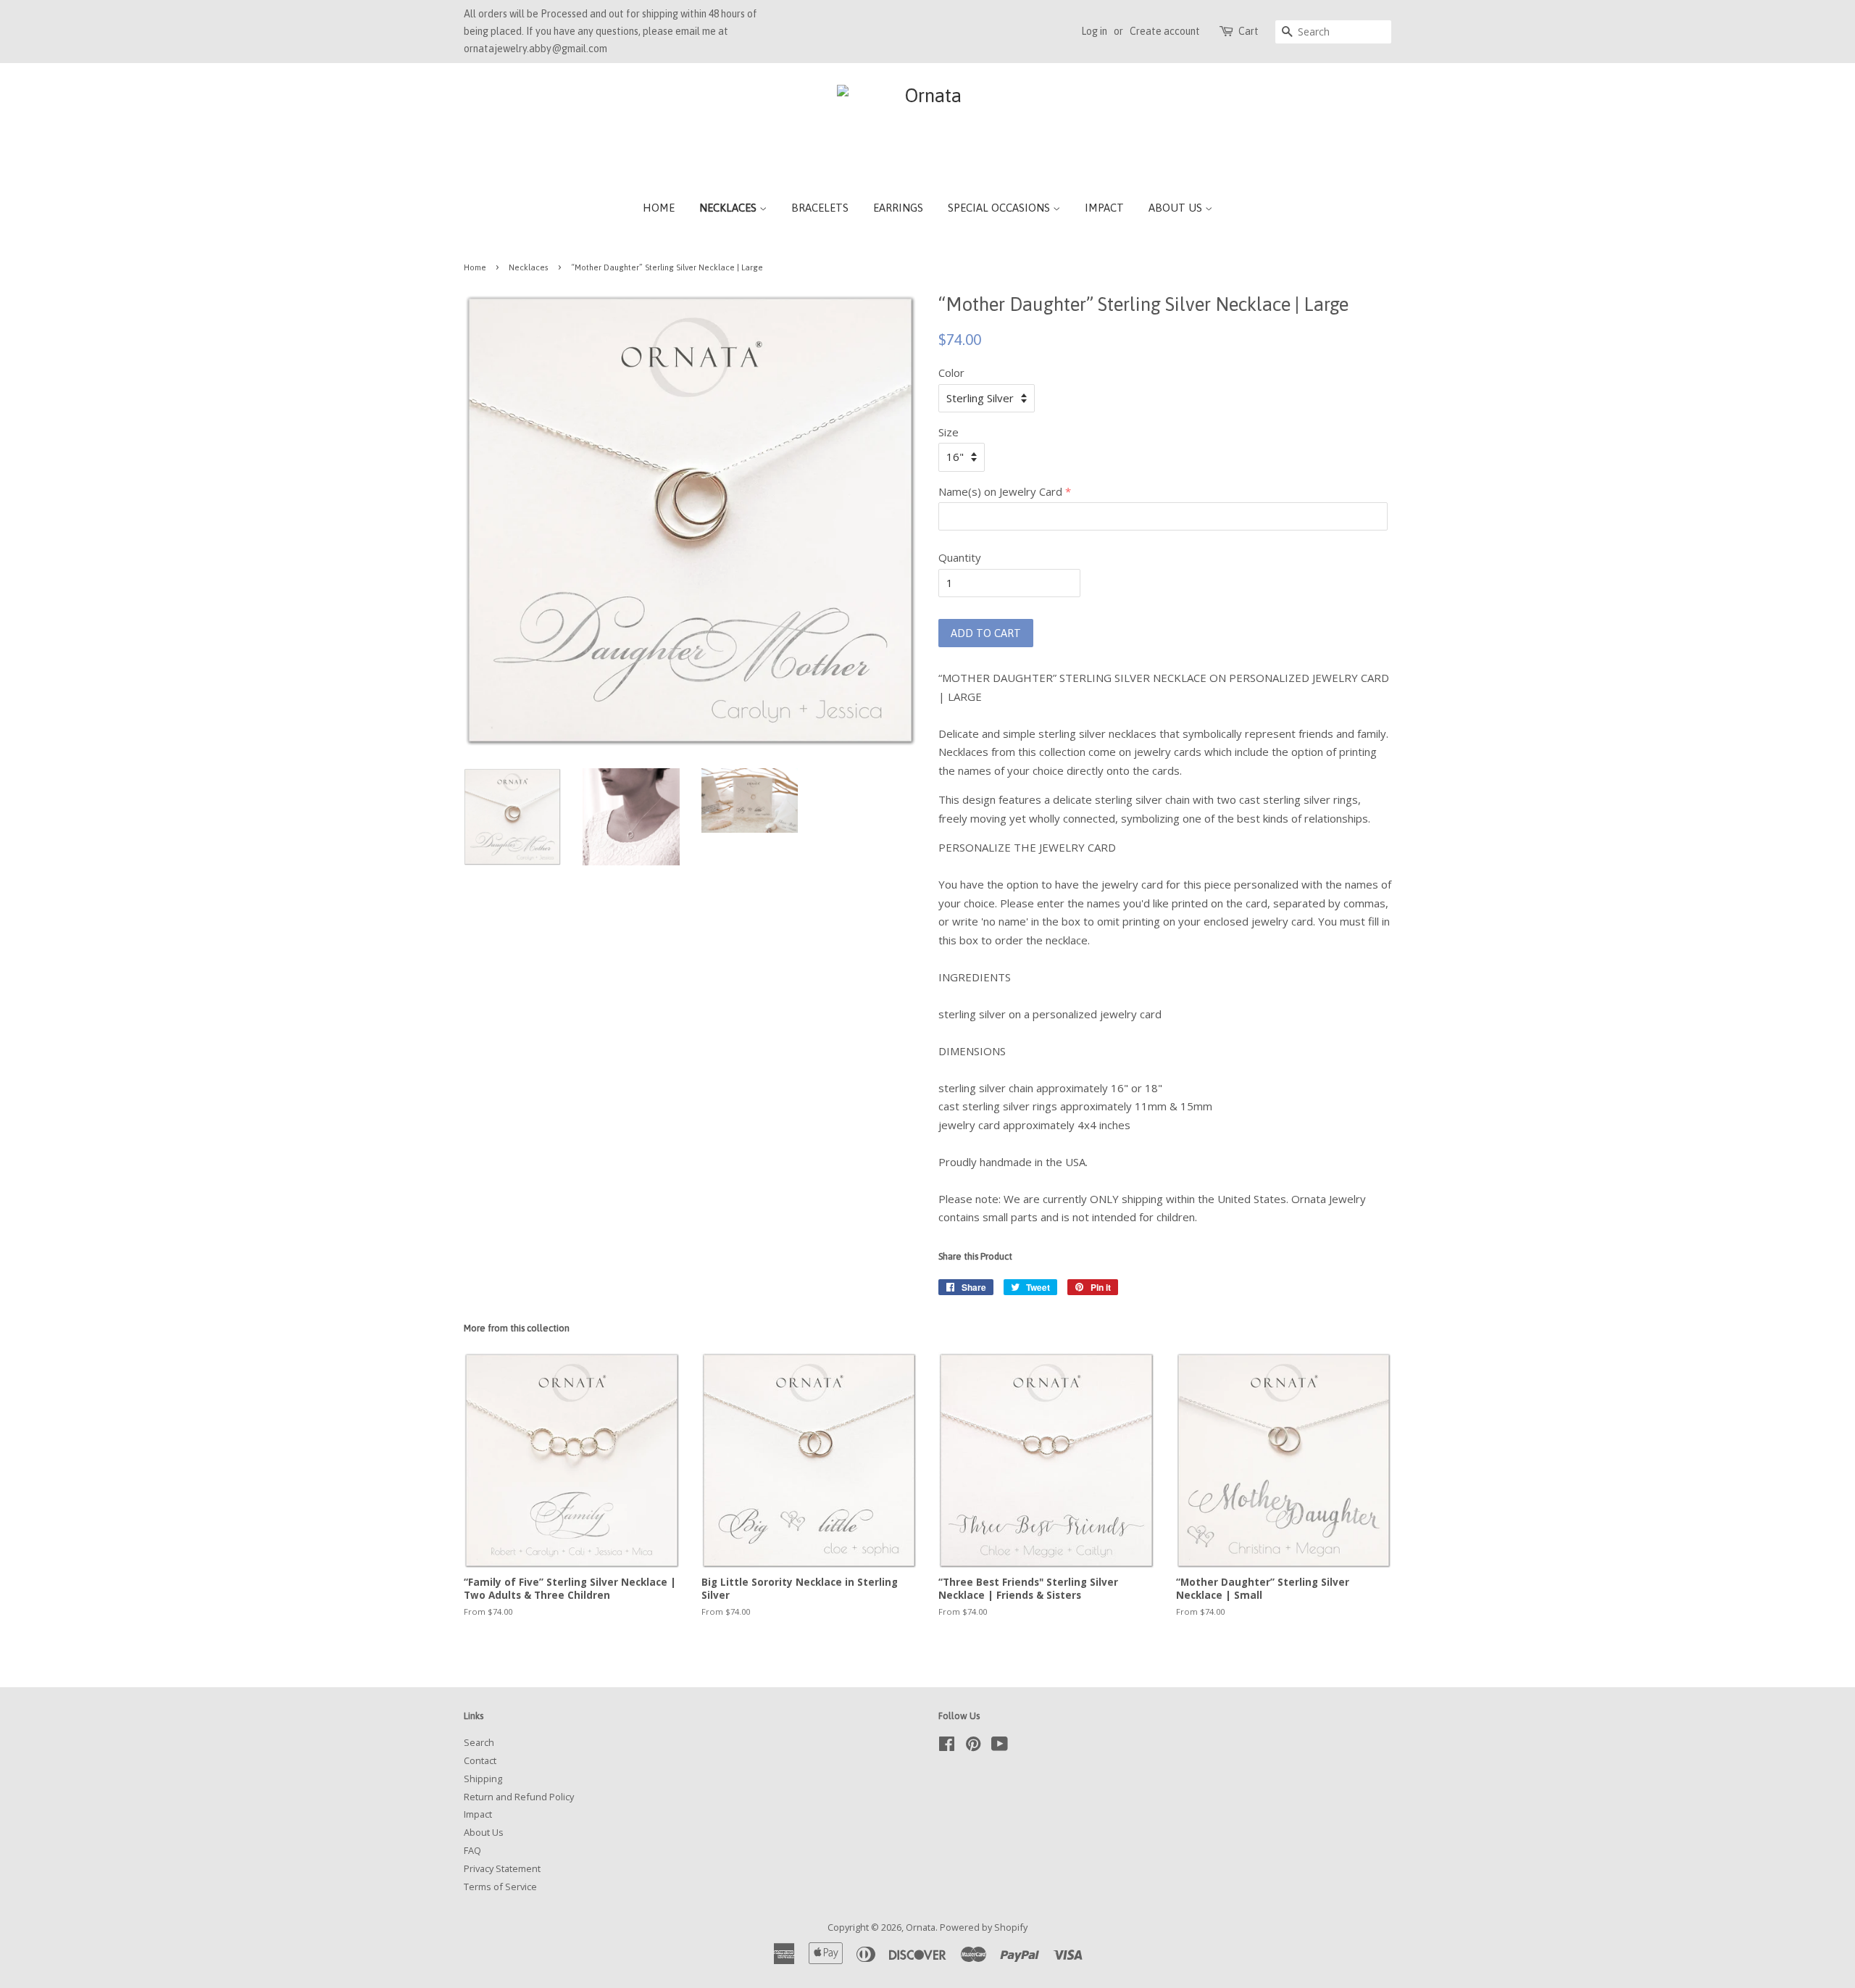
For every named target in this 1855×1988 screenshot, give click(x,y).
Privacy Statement (502, 1868)
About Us (1177, 208)
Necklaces (729, 208)
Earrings (898, 208)
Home (659, 208)
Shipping (483, 1779)
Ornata (921, 1927)
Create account (1165, 31)
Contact (480, 1760)
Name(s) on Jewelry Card (1000, 491)
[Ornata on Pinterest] (973, 1747)
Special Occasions (1000, 208)
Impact (1104, 208)
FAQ (472, 1850)
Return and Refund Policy (519, 1797)
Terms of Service (500, 1887)
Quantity (960, 557)
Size (949, 432)
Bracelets (820, 208)
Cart (1249, 31)
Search (479, 1742)
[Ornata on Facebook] (947, 1747)
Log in (1094, 31)
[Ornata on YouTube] (1000, 1747)
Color (951, 373)
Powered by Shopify (984, 1927)
